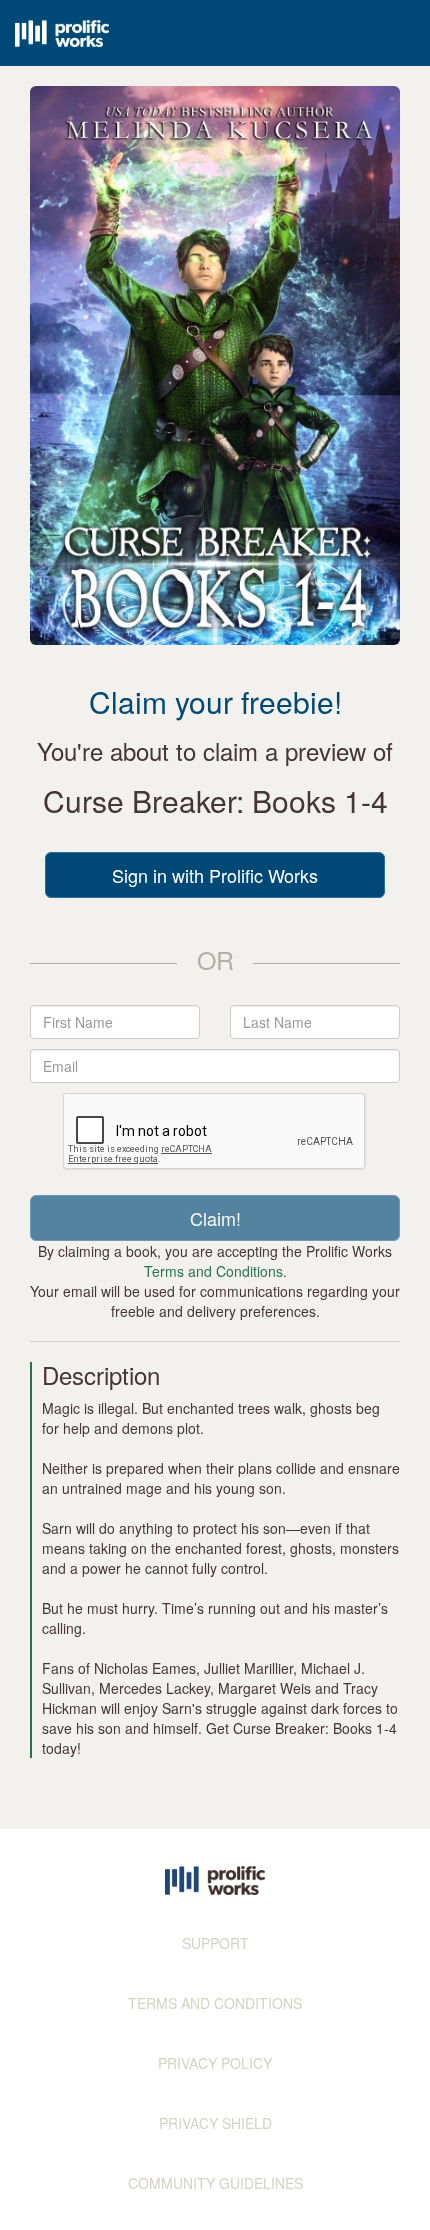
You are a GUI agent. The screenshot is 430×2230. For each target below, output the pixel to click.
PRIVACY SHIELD (215, 2123)
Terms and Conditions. (215, 1271)
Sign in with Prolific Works (215, 875)
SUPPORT (215, 1943)
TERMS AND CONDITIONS (215, 2003)
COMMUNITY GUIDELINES (215, 2183)
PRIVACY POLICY (215, 2063)
